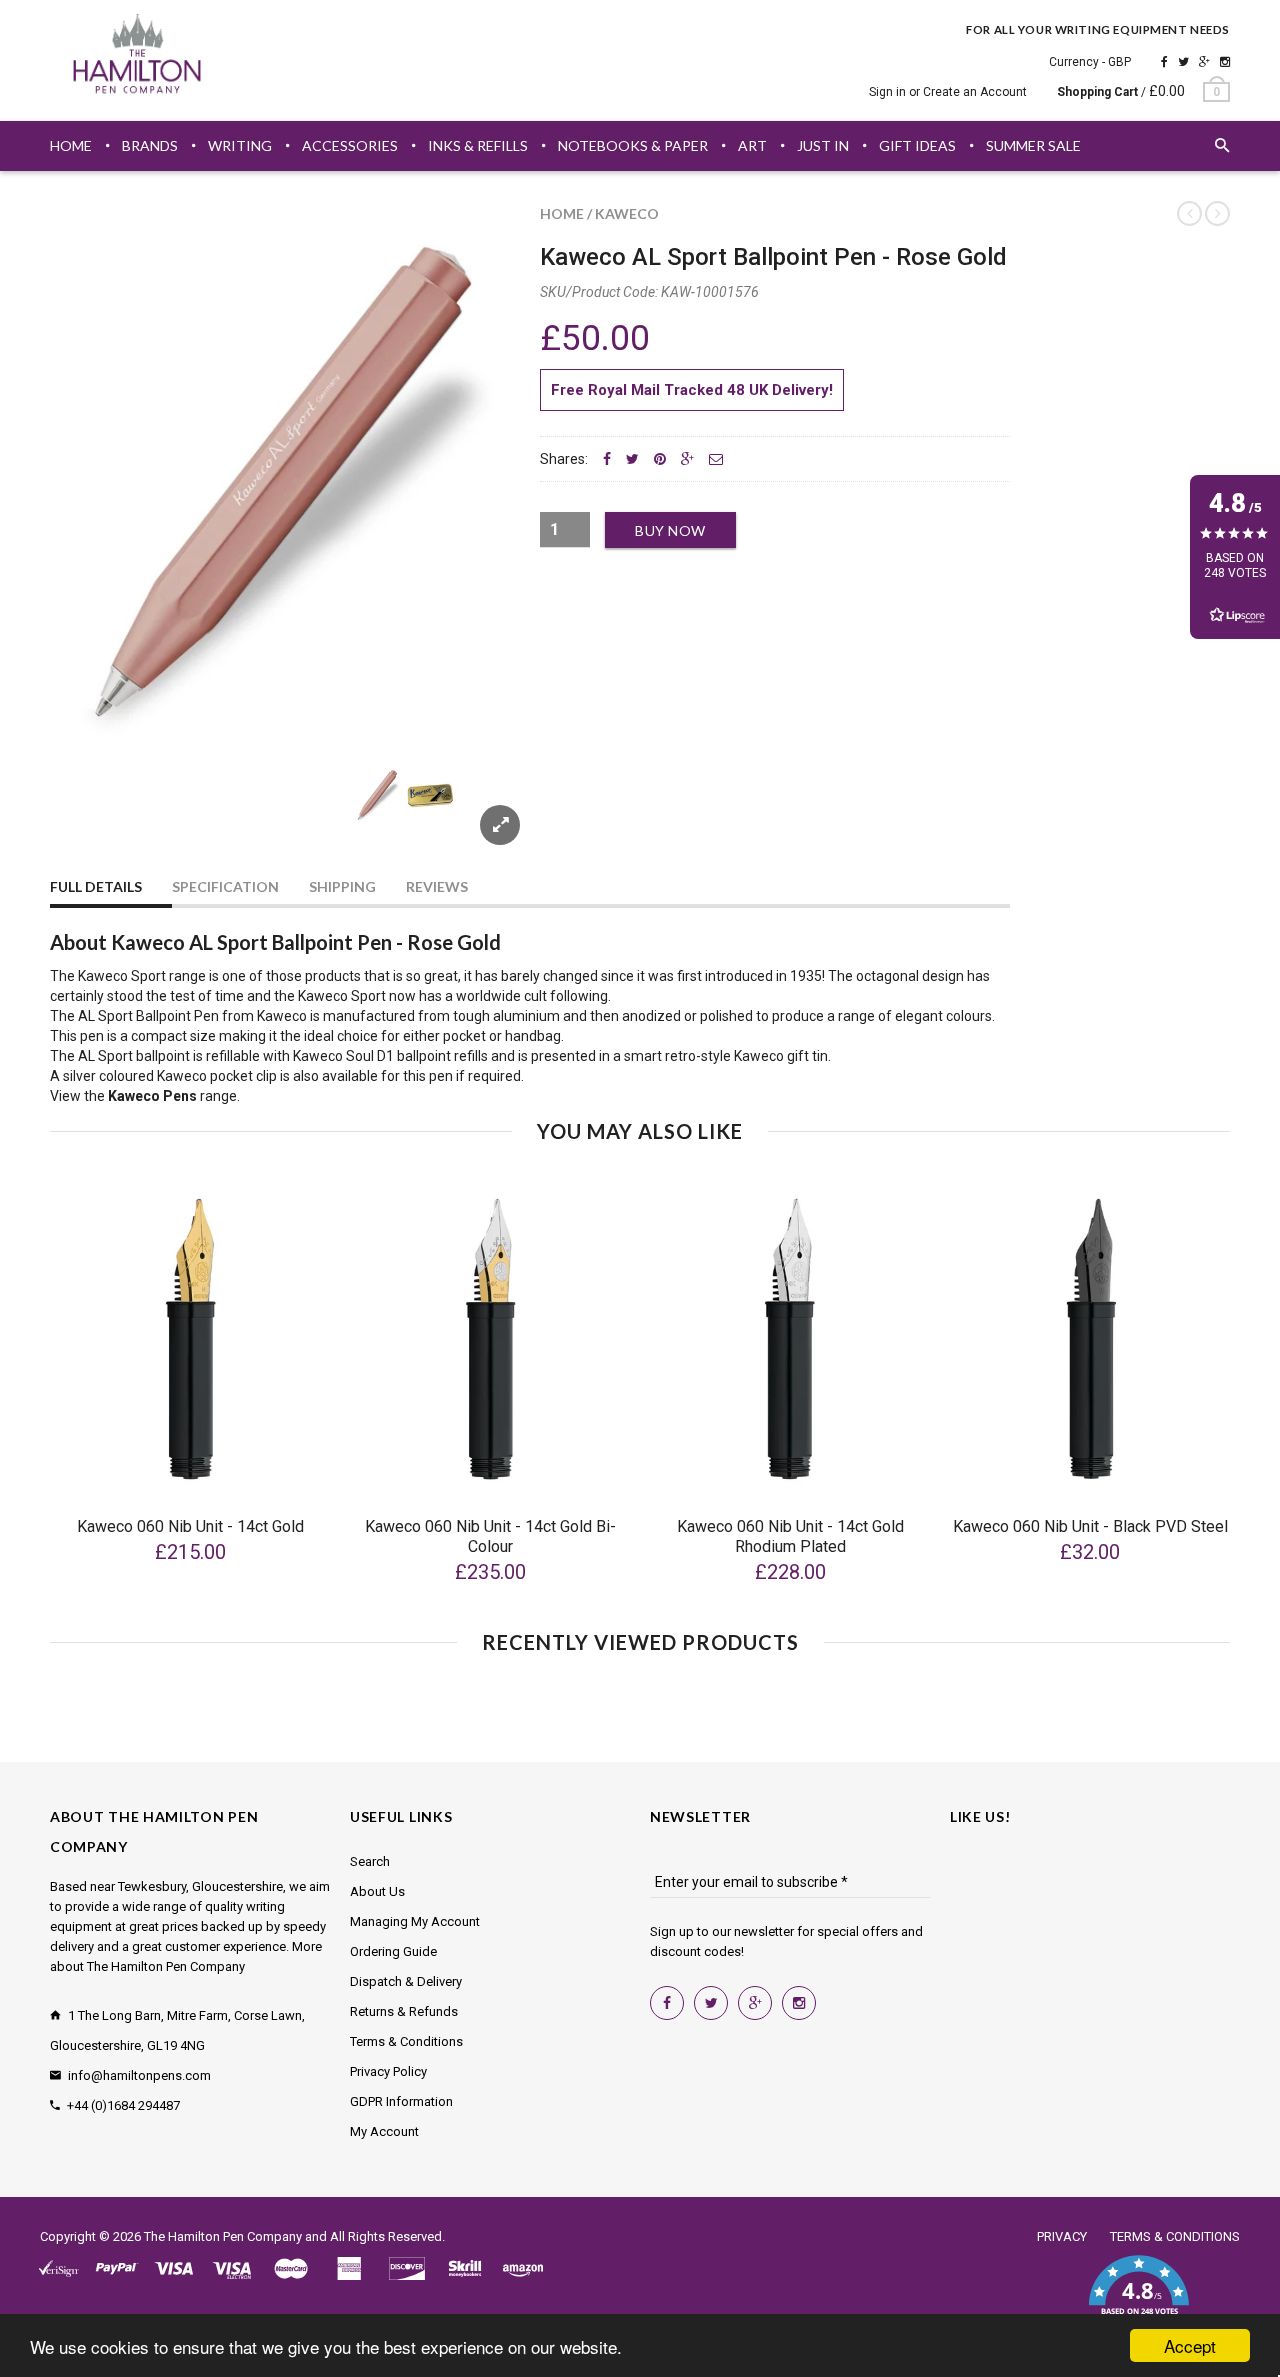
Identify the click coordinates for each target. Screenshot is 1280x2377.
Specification (225, 886)
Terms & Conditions (406, 2041)
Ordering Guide (393, 1951)
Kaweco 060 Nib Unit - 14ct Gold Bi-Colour (490, 1536)
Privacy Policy (388, 2071)
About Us (377, 1891)
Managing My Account (415, 1921)
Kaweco (627, 213)
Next (482, 818)
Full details (96, 886)
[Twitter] (1183, 62)
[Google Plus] (1204, 62)
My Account (384, 2131)
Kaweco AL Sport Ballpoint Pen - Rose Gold (773, 257)
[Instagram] (1225, 62)
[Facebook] (1164, 62)
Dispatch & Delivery (406, 1981)
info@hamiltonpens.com (139, 2075)
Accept (1190, 2345)
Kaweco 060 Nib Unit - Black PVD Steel (1090, 1526)
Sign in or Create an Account (948, 92)
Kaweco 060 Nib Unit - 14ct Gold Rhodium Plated (790, 1536)
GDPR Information (401, 2101)
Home (562, 213)
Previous (90, 818)
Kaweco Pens (152, 1096)
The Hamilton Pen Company (223, 2236)
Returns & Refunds (404, 2011)
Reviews (437, 886)
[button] (1138, 2297)
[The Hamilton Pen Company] (137, 57)
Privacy (1062, 2236)
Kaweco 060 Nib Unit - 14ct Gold (190, 1526)
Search (370, 1861)
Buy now (670, 530)
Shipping (342, 886)
